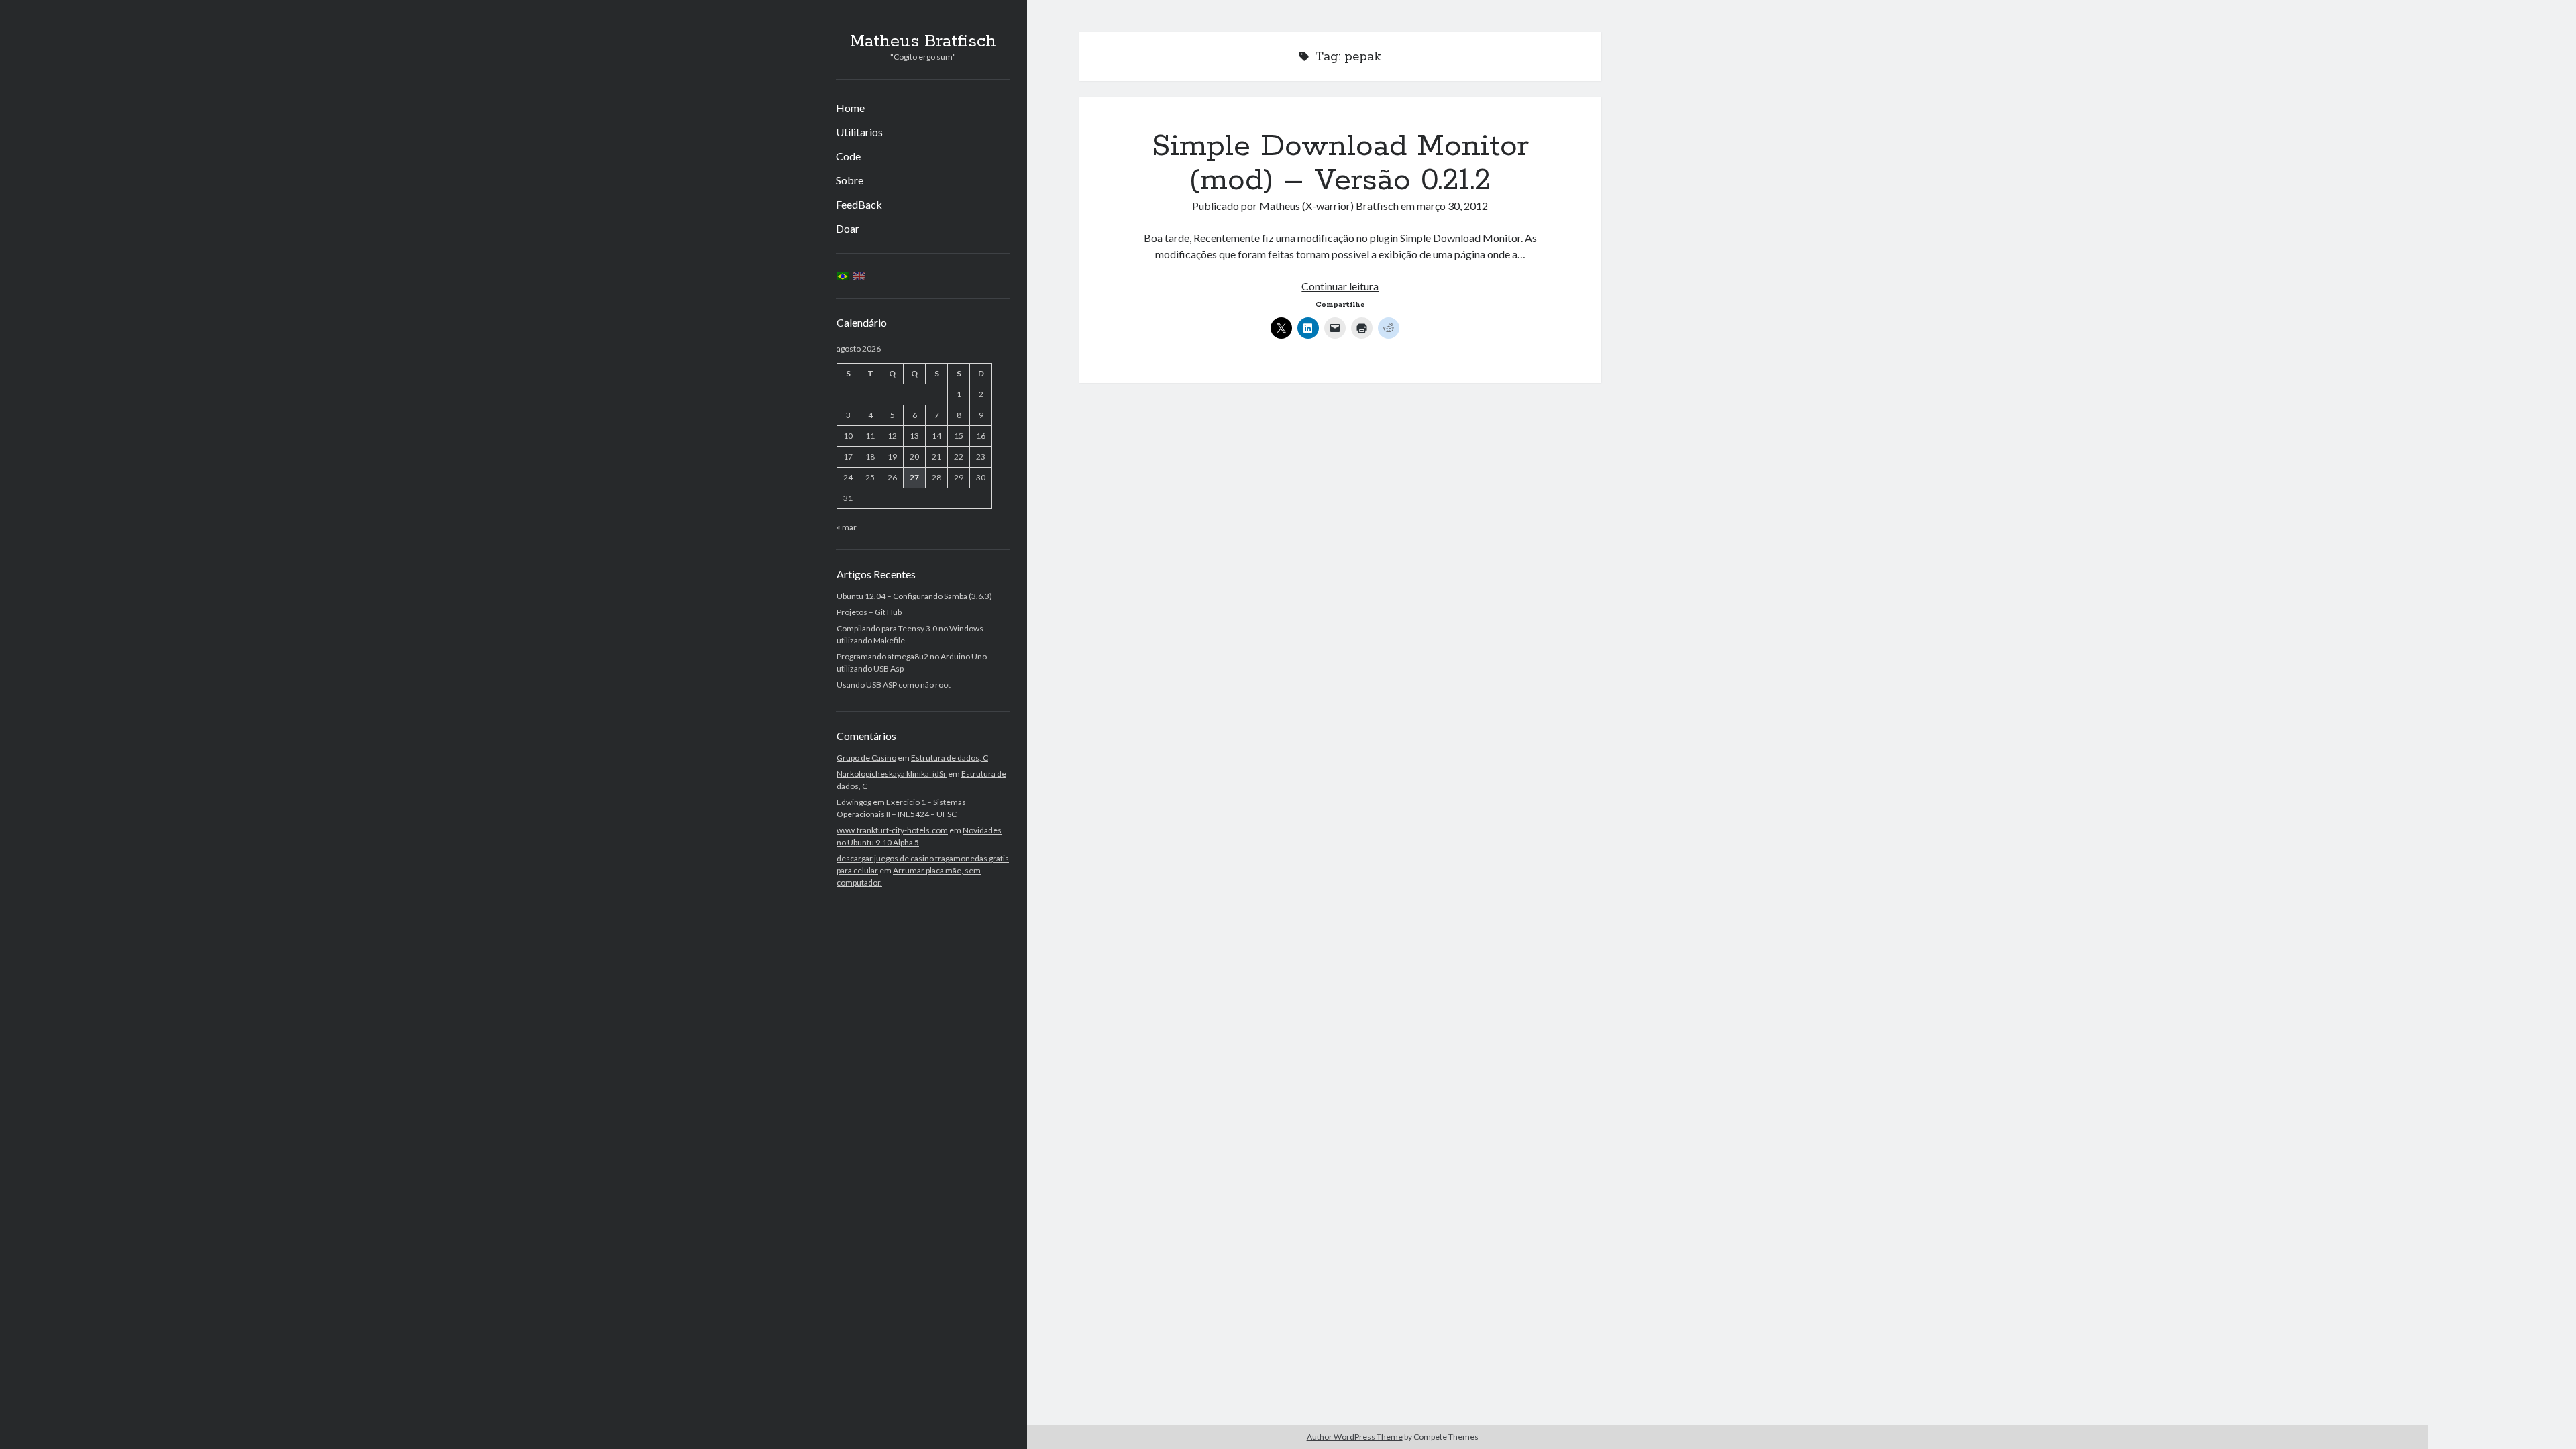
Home (850, 108)
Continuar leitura (1340, 286)
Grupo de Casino (866, 758)
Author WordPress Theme (1355, 1437)
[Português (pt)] (843, 275)
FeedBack (859, 204)
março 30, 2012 (1452, 206)
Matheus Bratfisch (923, 42)
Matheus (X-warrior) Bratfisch (1329, 206)
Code (848, 156)
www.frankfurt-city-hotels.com (892, 830)
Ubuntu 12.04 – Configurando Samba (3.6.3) (914, 596)
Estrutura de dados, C (950, 758)
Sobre (850, 180)
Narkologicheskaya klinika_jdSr (892, 774)
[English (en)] (859, 275)
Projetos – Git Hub (869, 612)
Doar (848, 228)
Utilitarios (859, 132)
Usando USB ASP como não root (894, 685)
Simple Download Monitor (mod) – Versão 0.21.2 (1340, 163)
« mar (847, 527)
